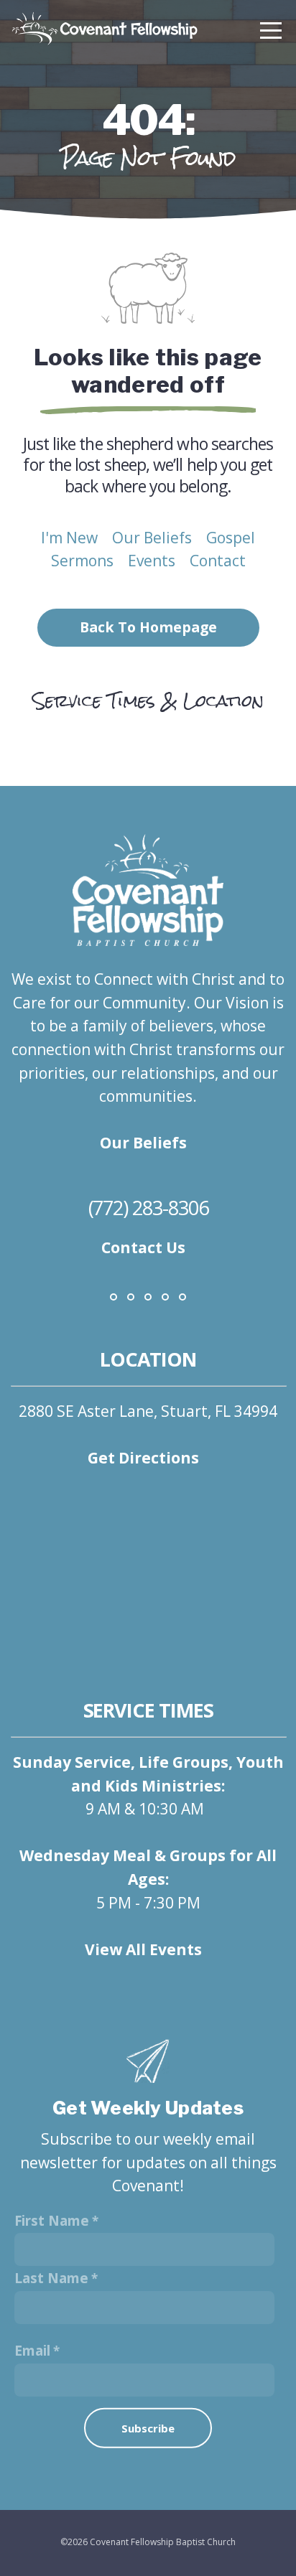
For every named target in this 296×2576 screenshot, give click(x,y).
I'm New (69, 538)
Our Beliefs (152, 538)
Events (152, 561)
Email (32, 2351)
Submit (148, 2447)
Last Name (51, 2278)
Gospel (231, 538)
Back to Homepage (148, 627)
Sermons (82, 561)
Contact (218, 561)
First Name (52, 2221)
